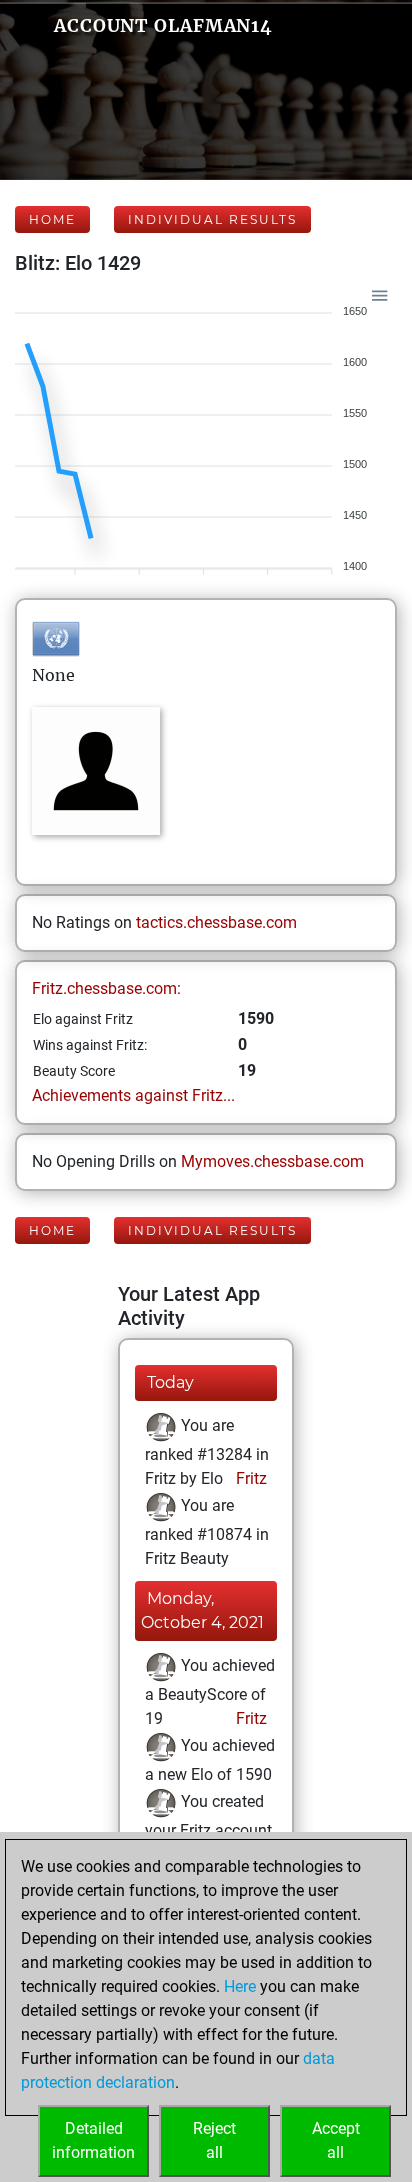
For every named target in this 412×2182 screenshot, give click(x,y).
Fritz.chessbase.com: (106, 988)
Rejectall (214, 2140)
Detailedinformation (93, 2140)
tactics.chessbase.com (216, 922)
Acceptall (336, 2140)
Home (52, 219)
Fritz (249, 1478)
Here (240, 1986)
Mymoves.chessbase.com (272, 1161)
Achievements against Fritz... (133, 1095)
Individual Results (212, 219)
